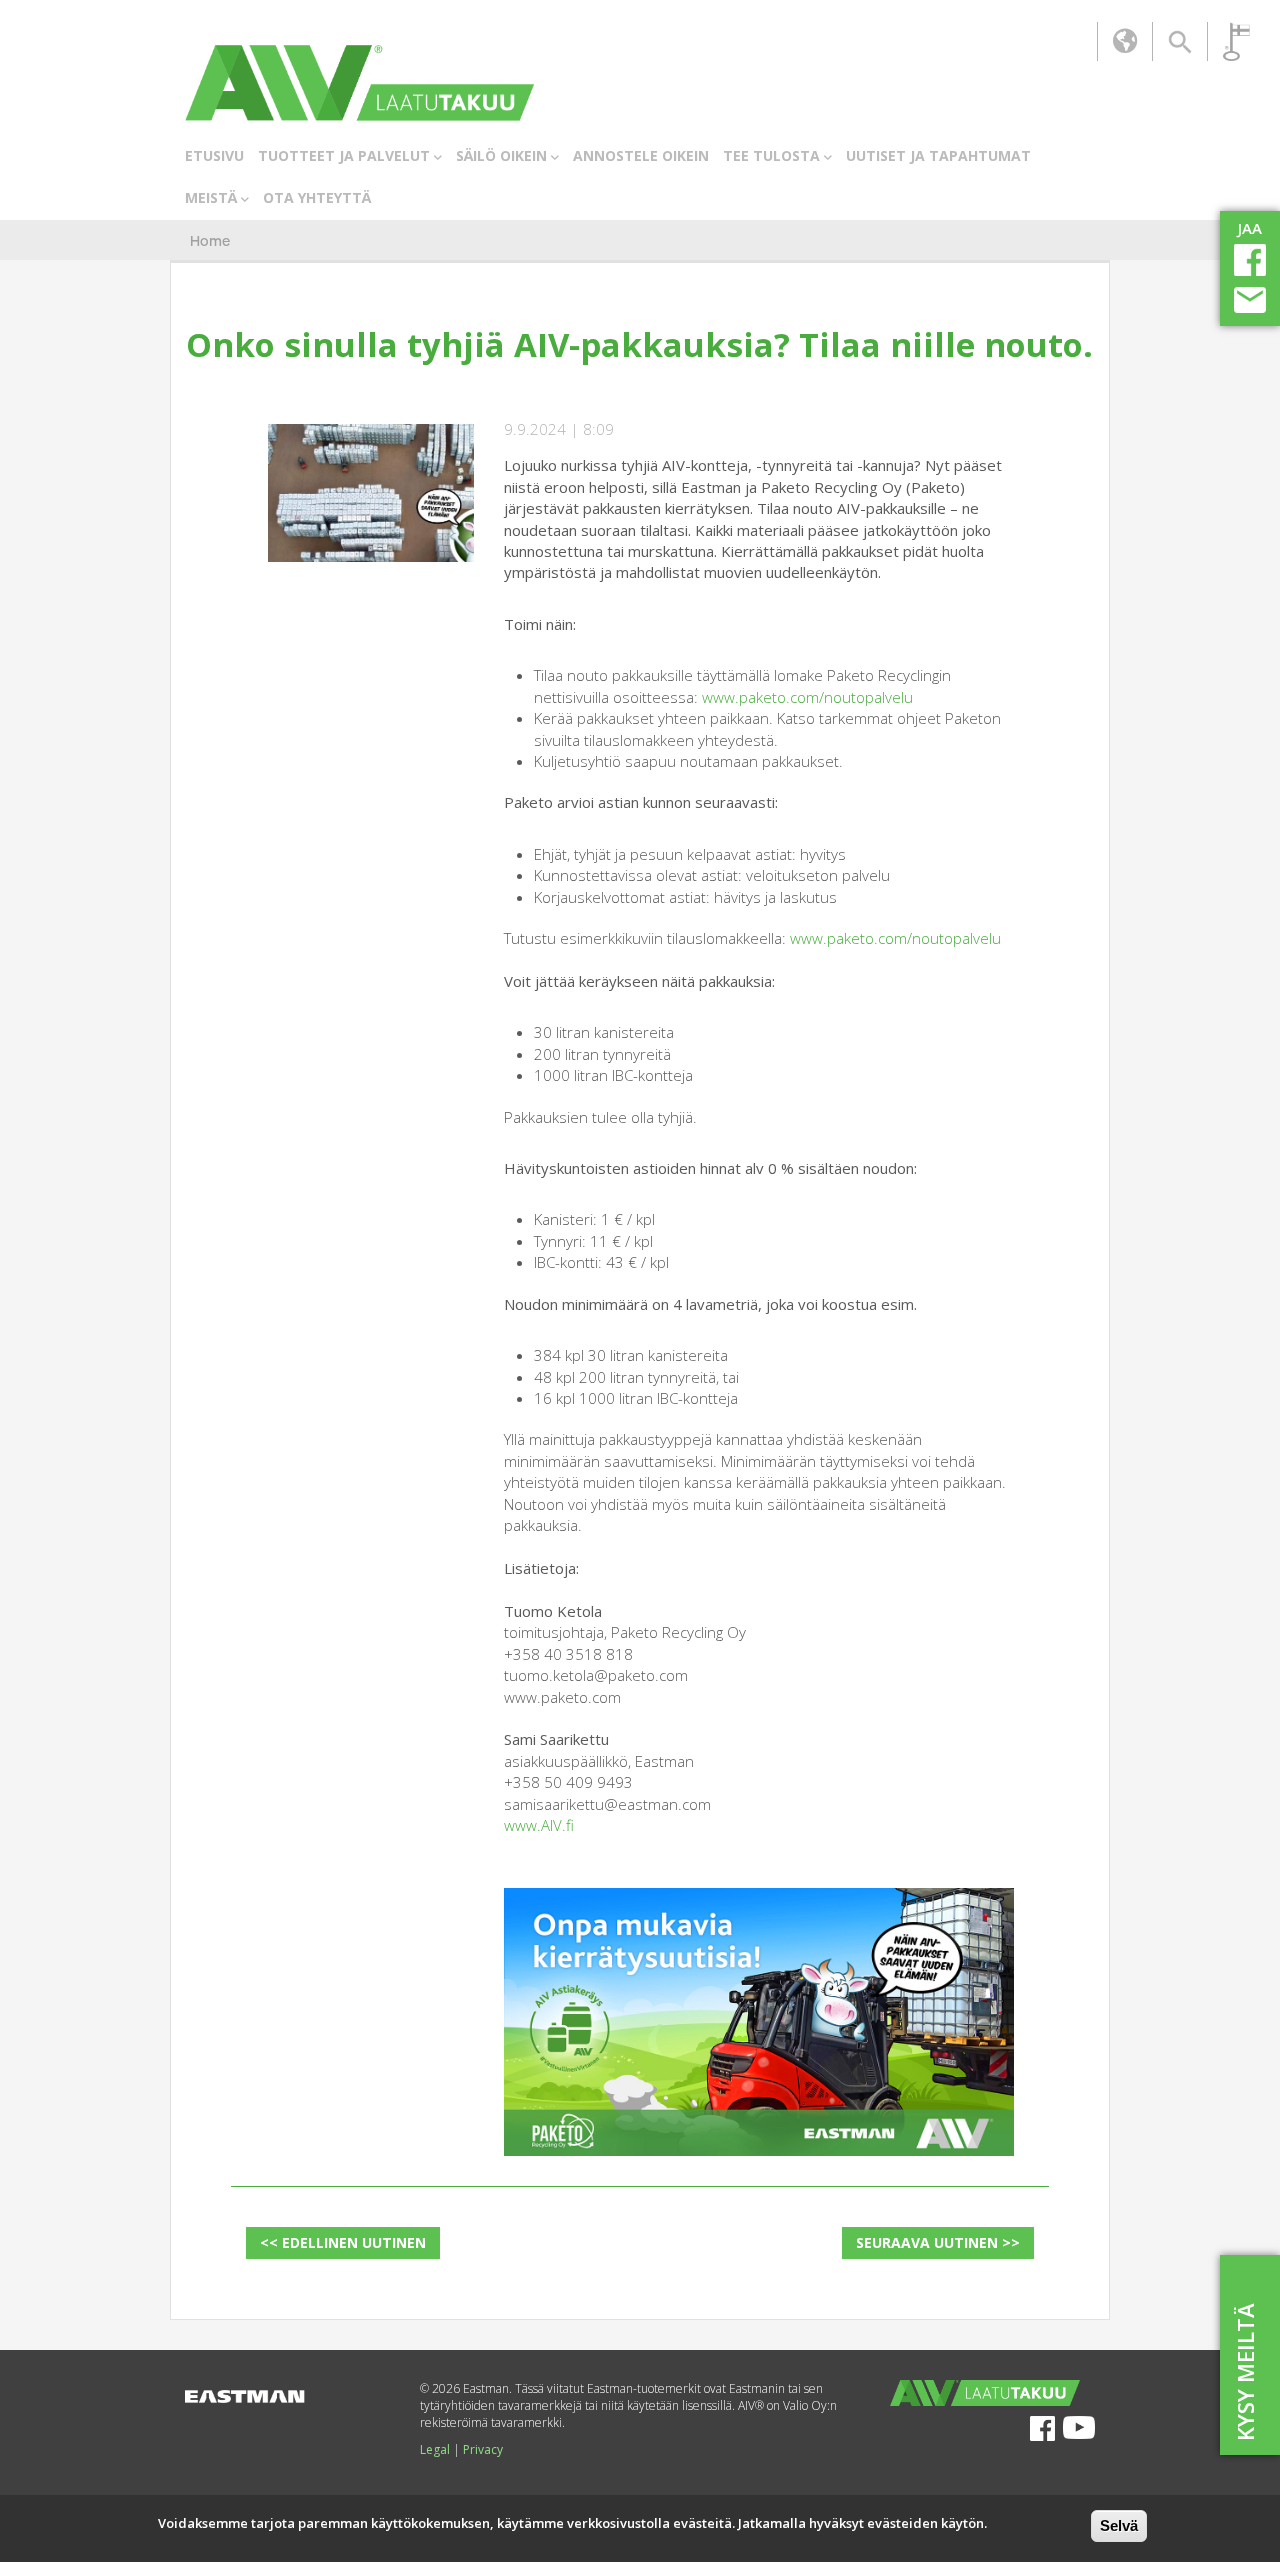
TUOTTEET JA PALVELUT (344, 155)
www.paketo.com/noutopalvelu (807, 697)
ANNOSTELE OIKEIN (641, 155)
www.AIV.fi (539, 1825)
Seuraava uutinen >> (938, 2242)
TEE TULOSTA (771, 155)
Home (210, 242)
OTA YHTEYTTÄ (317, 197)
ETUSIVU (214, 155)
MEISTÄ (211, 197)
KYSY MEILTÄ (1245, 2372)
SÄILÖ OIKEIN (501, 155)
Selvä (1119, 2525)
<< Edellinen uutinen (343, 2242)
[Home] (359, 83)
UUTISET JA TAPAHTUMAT (938, 155)
